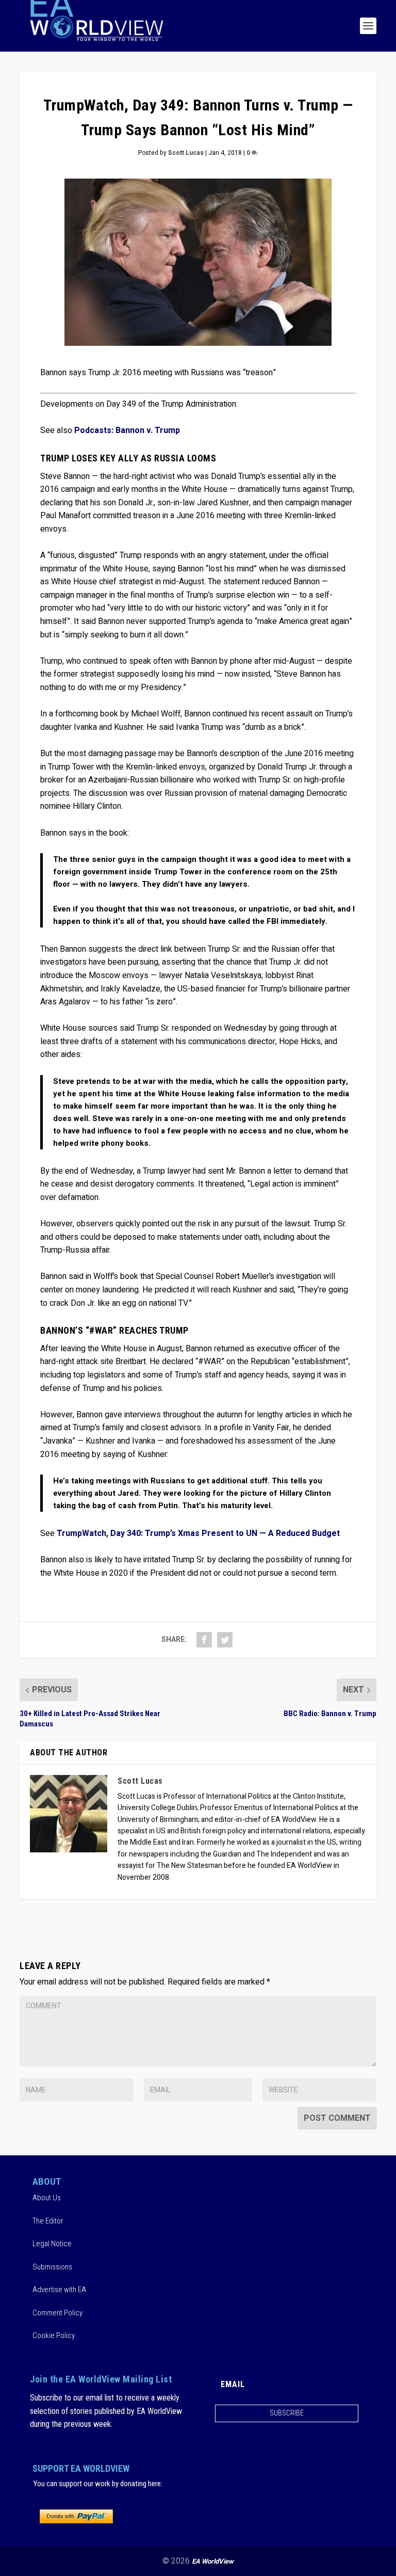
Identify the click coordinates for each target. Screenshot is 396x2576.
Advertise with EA (59, 2290)
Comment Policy (57, 2313)
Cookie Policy (54, 2335)
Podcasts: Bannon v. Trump (127, 430)
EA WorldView (213, 2561)
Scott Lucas (186, 153)
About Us (47, 2198)
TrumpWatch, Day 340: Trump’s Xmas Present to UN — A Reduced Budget (198, 1533)
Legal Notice (52, 2244)
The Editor (48, 2221)
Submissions (52, 2267)
